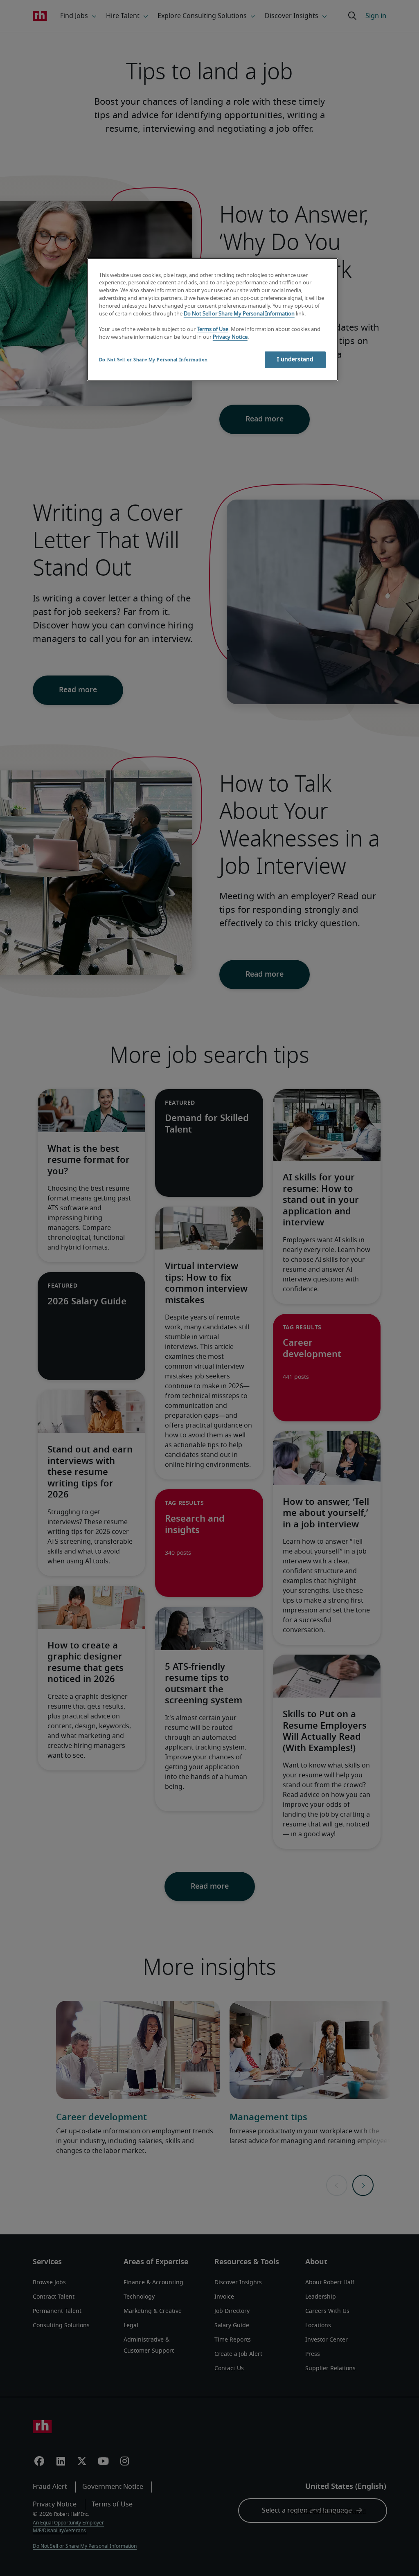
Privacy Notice (230, 337)
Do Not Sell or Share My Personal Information (239, 314)
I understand (295, 360)
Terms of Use (213, 330)
